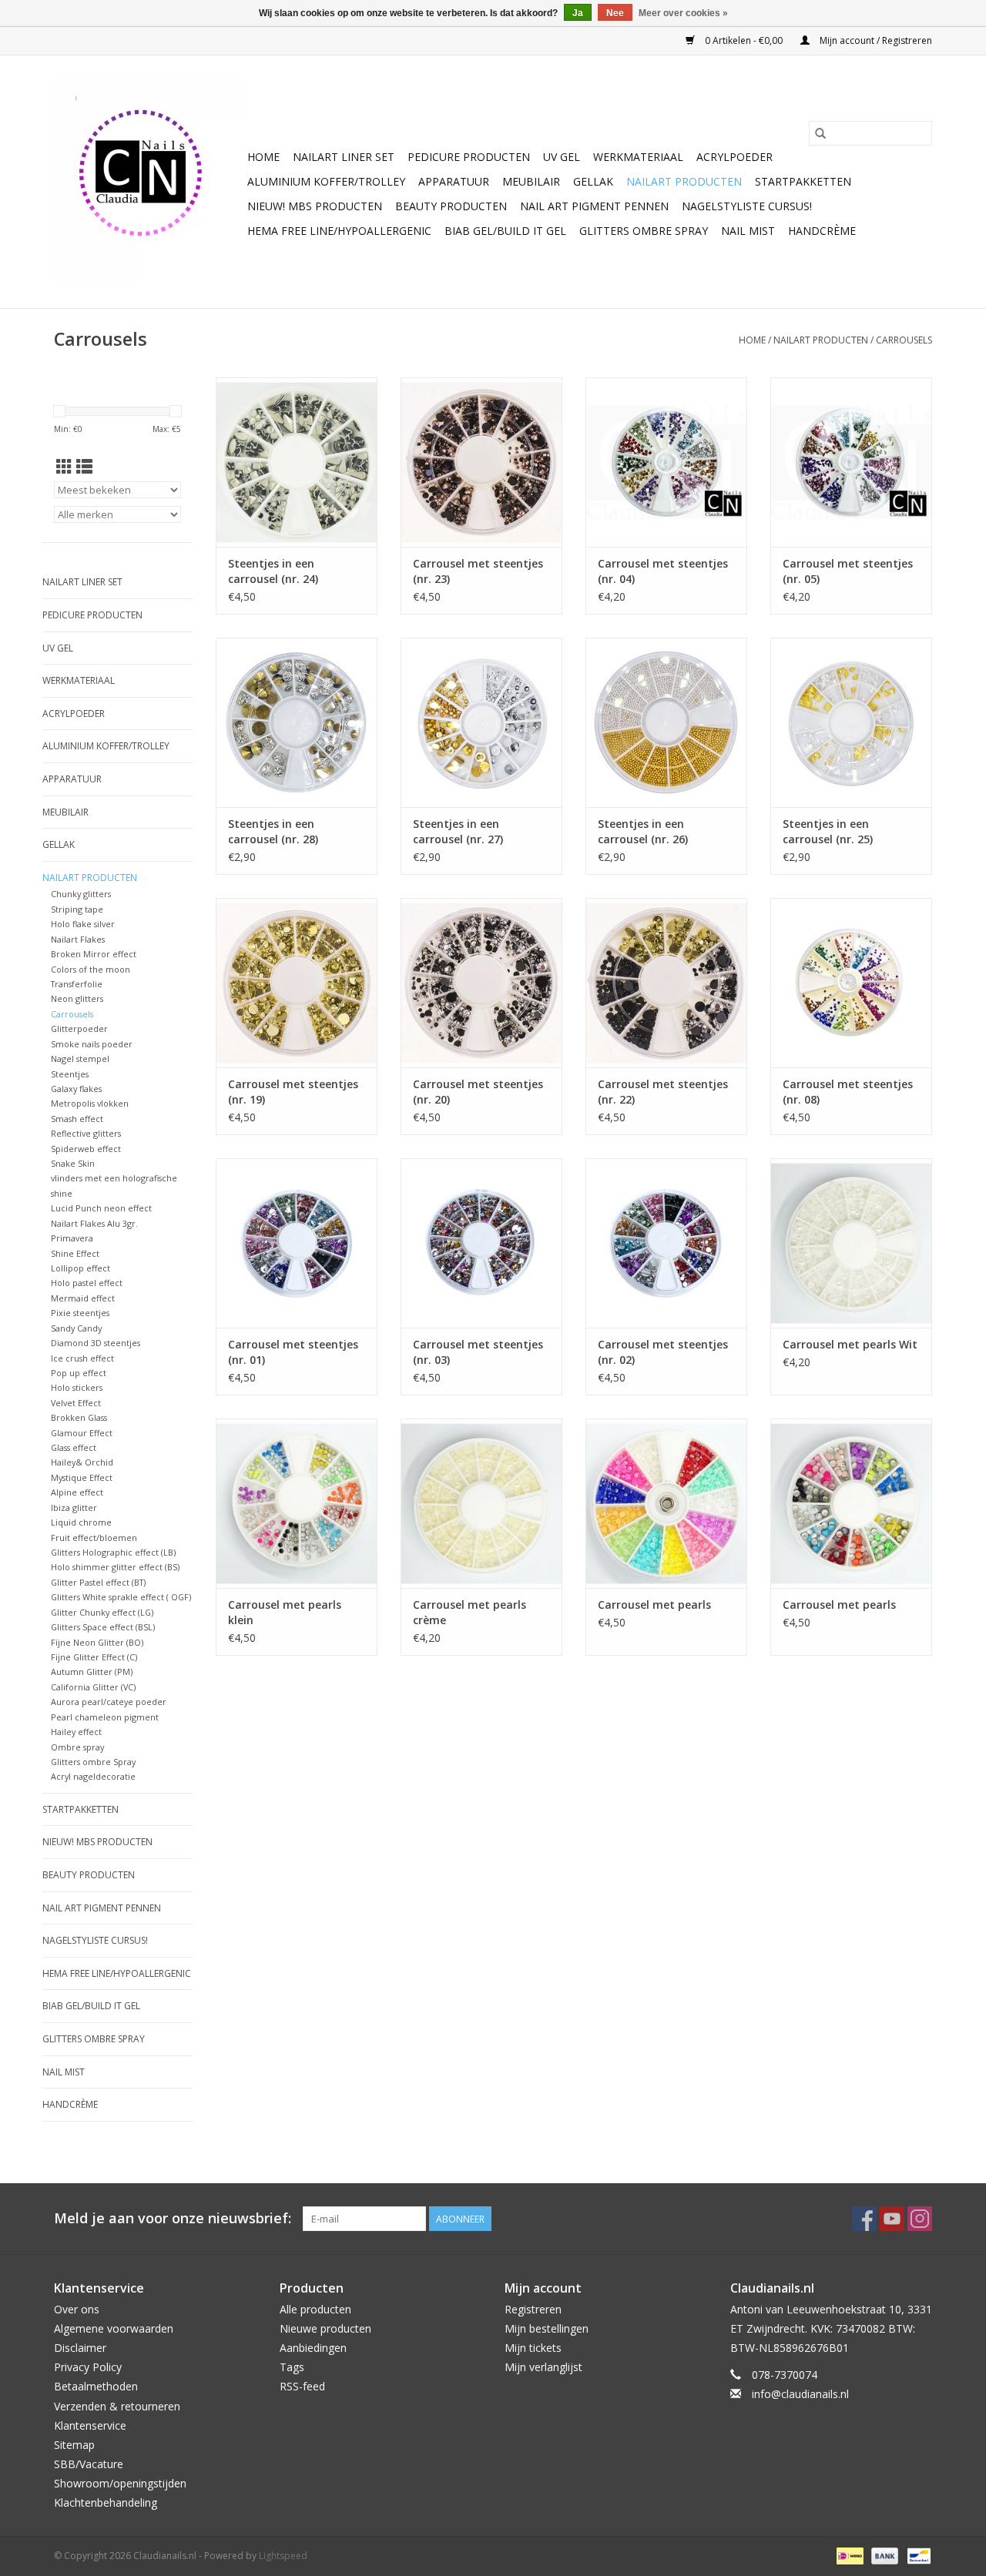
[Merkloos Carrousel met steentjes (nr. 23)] (481, 462)
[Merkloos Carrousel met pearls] (666, 1503)
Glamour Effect (82, 1433)
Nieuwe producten (325, 2328)
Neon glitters (77, 998)
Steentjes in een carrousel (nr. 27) (458, 831)
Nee (615, 13)
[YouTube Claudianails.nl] (892, 2219)
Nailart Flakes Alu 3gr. (94, 1223)
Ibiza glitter (74, 1507)
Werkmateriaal (638, 157)
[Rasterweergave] (64, 467)
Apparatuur (454, 181)
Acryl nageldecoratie (93, 1776)
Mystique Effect (82, 1477)
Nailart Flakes (78, 939)
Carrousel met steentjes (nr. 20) (478, 1092)
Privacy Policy (88, 2367)
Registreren (533, 2309)
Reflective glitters (86, 1133)
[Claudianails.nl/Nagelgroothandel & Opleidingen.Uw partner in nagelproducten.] (148, 182)
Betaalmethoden (96, 2386)
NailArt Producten (684, 181)
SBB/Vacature (89, 2464)
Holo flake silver (83, 924)
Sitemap (74, 2445)
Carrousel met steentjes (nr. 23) (478, 571)
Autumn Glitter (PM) (92, 1672)
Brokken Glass (79, 1417)
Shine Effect (75, 1253)
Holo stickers (77, 1387)
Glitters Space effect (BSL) (103, 1627)
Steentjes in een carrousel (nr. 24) (273, 571)
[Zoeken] (820, 133)
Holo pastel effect (87, 1283)
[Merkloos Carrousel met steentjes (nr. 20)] (481, 983)
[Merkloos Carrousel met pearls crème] (481, 1503)
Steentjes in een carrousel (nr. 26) (643, 831)
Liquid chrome (81, 1522)
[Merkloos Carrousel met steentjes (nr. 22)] (666, 983)
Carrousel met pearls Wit (850, 1344)
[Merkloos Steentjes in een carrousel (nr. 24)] (297, 462)
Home (263, 157)
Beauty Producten (451, 206)
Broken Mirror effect (94, 954)
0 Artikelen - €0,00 (744, 40)
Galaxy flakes (76, 1089)
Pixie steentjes (80, 1313)
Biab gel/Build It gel (505, 231)
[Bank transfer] (883, 2555)
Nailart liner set (344, 157)
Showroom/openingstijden (120, 2483)
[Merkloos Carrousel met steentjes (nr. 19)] (297, 983)
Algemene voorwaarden (114, 2328)
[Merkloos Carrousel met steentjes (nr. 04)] (666, 462)
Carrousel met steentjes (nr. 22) (663, 1092)
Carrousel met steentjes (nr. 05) (848, 571)
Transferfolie (77, 984)
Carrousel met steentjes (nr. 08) (848, 1092)
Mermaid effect (83, 1298)
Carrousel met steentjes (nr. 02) (663, 1352)
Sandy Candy (76, 1328)
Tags (292, 2367)
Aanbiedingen (313, 2348)
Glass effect (74, 1447)
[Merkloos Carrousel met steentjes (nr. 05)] (851, 462)
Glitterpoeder (79, 1028)
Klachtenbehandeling (106, 2502)
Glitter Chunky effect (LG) (102, 1612)
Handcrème (822, 231)
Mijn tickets (533, 2348)
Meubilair (531, 181)
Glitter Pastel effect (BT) (98, 1582)
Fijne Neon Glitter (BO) (97, 1642)
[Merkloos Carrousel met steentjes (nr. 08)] (851, 983)
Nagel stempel (80, 1059)
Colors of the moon (91, 969)
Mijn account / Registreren (875, 40)
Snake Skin (73, 1163)
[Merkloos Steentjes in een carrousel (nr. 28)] (297, 722)
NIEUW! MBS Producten (315, 206)
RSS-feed (302, 2386)
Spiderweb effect (86, 1149)
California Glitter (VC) (93, 1687)
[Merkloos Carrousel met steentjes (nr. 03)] (481, 1243)
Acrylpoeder (734, 157)
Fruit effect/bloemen (94, 1538)
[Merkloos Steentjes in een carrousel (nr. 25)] (851, 722)
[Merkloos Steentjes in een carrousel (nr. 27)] (481, 722)
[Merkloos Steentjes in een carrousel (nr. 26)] (666, 722)
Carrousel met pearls (654, 1605)
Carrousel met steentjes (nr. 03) (478, 1352)
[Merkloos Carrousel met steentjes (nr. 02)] (666, 1243)
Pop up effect (79, 1373)
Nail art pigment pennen (594, 206)
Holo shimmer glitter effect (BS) (115, 1567)
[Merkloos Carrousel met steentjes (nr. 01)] (297, 1243)
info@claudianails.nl (800, 2394)
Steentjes (70, 1074)
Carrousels (904, 340)
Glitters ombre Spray (644, 231)
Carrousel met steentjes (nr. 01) (293, 1352)
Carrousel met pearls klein (285, 1612)
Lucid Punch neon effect (101, 1208)
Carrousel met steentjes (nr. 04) (663, 571)
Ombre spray (77, 1747)
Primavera (72, 1238)
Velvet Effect (76, 1403)
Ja (578, 13)
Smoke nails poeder (92, 1044)
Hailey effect (76, 1732)
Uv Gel (562, 157)
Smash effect (77, 1119)
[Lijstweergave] (84, 467)
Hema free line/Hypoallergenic (339, 231)
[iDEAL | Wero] (848, 2555)
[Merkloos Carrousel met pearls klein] (297, 1503)
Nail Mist (748, 231)
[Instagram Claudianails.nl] (920, 2219)
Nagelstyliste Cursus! (747, 206)
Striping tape (77, 909)
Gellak (593, 181)
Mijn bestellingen (547, 2328)
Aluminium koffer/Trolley (326, 181)
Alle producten (315, 2309)
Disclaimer (80, 2348)
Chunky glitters (81, 894)
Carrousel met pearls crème (470, 1612)
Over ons (77, 2309)
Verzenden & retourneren (117, 2406)
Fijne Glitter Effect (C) (94, 1657)
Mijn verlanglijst (543, 2367)
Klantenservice (90, 2425)
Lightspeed (283, 2556)
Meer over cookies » (683, 13)
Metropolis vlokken (90, 1103)
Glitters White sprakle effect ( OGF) (121, 1597)
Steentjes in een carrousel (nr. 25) (828, 831)
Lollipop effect (80, 1268)
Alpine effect (77, 1492)
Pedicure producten (469, 157)
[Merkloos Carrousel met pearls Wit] (851, 1243)
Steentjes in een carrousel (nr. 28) (273, 831)
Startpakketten (803, 181)
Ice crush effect (82, 1358)
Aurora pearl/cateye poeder (109, 1702)
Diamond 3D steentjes (96, 1343)
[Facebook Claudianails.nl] (864, 2219)
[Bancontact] (916, 2555)
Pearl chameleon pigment (105, 1717)
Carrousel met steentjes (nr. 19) (293, 1092)
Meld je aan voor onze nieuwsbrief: (173, 2218)
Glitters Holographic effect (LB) (113, 1552)
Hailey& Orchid (82, 1462)
